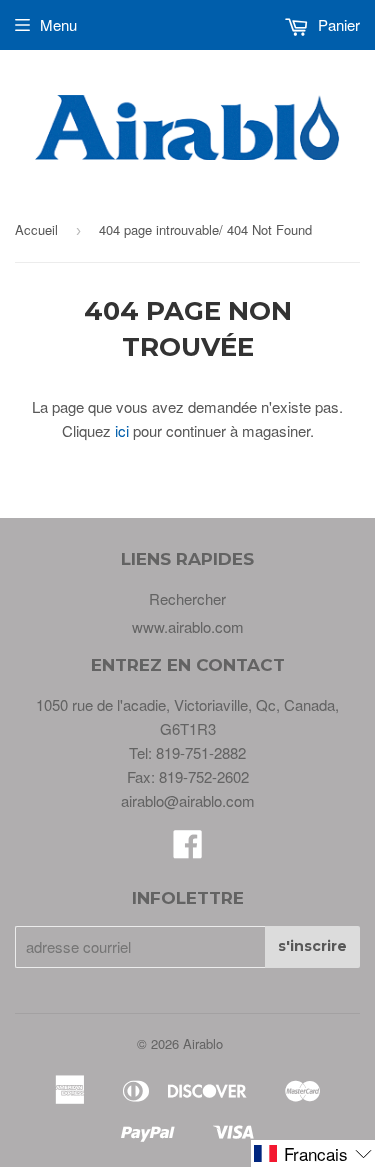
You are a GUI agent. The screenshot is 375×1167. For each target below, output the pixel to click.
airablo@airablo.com (188, 800)
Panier (337, 24)
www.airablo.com (188, 626)
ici (122, 430)
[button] (313, 1153)
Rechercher (187, 598)
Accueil (36, 229)
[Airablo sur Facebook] (188, 849)
